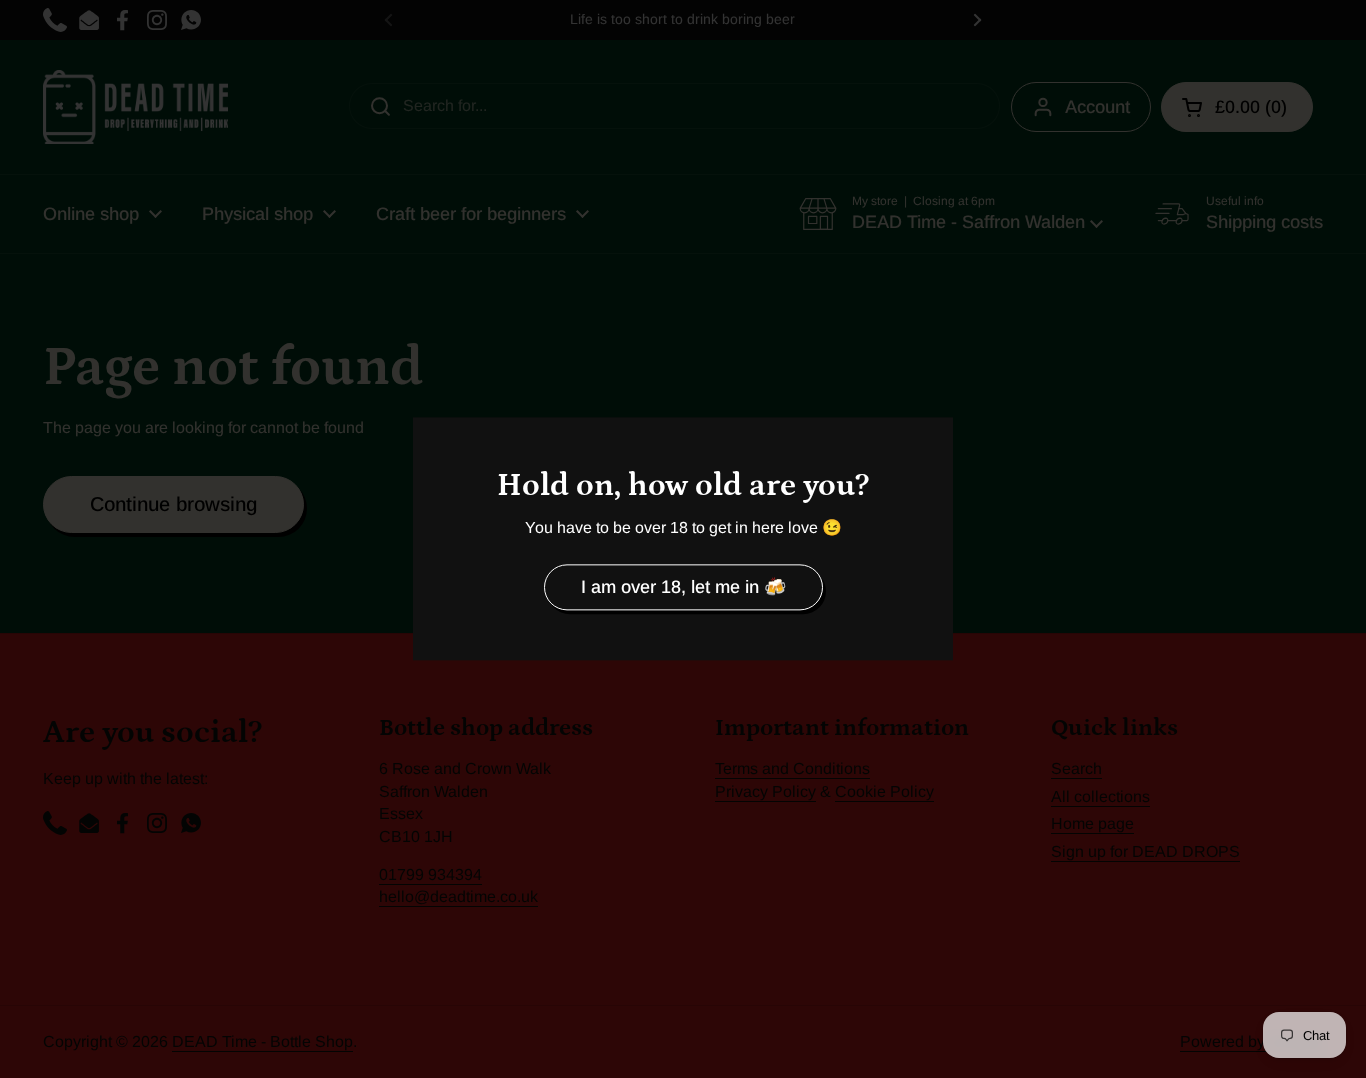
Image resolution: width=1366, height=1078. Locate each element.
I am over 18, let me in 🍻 (683, 587)
